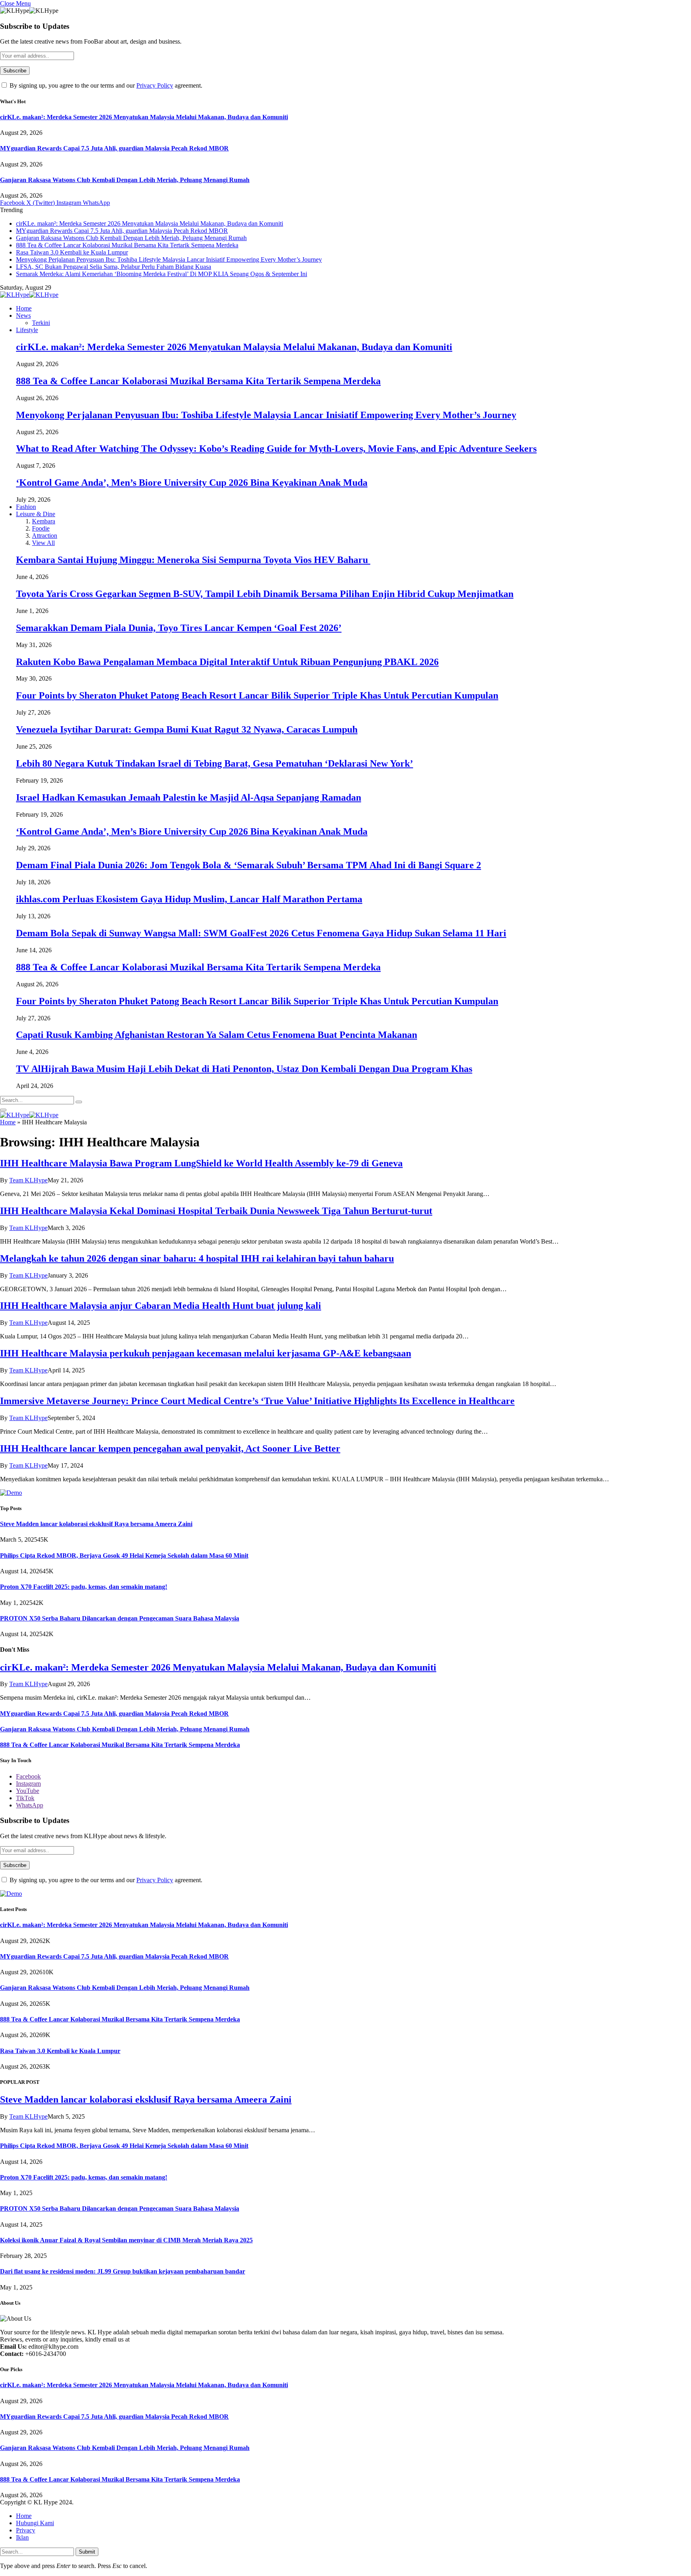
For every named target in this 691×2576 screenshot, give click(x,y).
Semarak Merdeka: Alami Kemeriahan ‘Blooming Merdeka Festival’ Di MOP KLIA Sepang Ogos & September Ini (162, 274)
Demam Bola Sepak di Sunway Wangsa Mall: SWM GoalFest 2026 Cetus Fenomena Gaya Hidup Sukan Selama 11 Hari (261, 933)
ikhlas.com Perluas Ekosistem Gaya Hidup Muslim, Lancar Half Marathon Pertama (189, 899)
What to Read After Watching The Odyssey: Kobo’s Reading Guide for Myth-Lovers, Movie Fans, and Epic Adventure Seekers (276, 449)
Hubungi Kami (35, 2523)
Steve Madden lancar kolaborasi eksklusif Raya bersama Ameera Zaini (96, 1524)
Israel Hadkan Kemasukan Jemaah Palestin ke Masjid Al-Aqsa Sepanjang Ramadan (189, 797)
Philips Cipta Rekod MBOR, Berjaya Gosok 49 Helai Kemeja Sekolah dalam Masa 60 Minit (124, 1555)
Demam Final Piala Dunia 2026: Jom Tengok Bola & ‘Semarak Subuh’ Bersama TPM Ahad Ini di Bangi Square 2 (249, 865)
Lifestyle (27, 330)
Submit (87, 2552)
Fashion (26, 507)
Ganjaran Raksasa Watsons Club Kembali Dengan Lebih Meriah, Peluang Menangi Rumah (125, 180)
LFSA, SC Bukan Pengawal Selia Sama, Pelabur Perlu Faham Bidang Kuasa (114, 267)
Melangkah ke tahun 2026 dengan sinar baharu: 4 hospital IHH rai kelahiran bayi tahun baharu (197, 1258)
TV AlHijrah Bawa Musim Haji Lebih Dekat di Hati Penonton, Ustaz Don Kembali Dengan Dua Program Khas (244, 1069)
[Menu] (3, 1110)
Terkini (41, 323)
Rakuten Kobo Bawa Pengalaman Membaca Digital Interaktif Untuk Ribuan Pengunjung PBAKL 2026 (227, 662)
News (23, 315)
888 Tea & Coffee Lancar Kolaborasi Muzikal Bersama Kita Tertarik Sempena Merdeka (127, 245)
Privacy (26, 2530)
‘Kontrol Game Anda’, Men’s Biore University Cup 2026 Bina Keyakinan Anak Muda (192, 483)
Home (24, 308)
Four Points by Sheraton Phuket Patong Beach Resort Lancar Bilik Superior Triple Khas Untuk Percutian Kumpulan (257, 695)
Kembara (44, 521)
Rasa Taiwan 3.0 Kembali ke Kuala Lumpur (72, 252)
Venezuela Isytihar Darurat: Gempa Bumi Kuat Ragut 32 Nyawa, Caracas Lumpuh (187, 729)
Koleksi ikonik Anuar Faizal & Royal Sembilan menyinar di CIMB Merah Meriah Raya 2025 (126, 2240)
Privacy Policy (155, 85)
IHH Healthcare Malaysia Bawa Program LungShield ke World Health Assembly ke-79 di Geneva (201, 1163)
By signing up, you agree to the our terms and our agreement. (105, 85)
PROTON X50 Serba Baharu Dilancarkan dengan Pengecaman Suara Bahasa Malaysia (120, 1618)
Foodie (41, 528)
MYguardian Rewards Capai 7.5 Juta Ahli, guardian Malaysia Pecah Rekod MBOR (114, 148)
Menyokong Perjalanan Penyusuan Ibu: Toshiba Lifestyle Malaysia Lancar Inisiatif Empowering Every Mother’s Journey (169, 259)
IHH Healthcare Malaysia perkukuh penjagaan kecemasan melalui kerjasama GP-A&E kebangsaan (206, 1353)
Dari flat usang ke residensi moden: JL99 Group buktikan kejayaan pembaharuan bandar (123, 2271)
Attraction (45, 536)
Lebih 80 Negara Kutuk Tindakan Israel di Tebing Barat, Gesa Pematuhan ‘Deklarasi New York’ (215, 763)
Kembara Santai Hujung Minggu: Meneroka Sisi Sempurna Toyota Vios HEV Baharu (193, 560)
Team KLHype (28, 1180)
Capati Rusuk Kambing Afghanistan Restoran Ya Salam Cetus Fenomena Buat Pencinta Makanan (217, 1035)
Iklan (22, 2537)
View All (43, 543)
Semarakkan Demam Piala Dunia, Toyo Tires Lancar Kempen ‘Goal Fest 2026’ (179, 628)
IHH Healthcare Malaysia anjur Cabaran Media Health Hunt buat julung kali (161, 1306)
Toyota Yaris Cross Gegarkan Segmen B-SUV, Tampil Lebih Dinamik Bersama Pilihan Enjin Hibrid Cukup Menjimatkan (265, 594)
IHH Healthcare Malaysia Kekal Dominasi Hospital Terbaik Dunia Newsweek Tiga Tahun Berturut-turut (216, 1211)
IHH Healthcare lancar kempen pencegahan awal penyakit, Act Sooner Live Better (170, 1448)
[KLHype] (29, 295)
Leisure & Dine (36, 514)
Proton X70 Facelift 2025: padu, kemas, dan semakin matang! (84, 1587)
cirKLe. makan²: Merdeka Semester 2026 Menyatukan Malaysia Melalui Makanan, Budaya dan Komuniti (144, 117)
